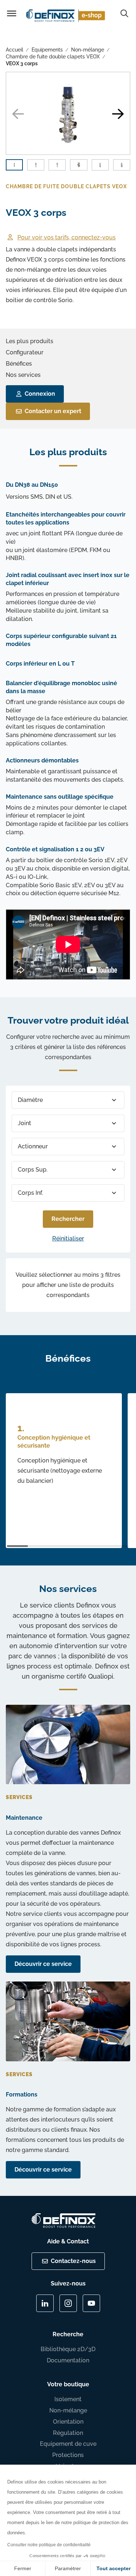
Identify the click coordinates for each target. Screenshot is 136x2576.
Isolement (68, 2399)
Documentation (68, 2360)
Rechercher (68, 1219)
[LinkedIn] (45, 2303)
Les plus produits (30, 341)
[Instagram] (68, 2303)
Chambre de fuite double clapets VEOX (53, 57)
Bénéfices (19, 364)
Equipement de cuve (68, 2444)
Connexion (40, 394)
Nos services (23, 375)
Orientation (68, 2422)
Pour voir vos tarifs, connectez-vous (67, 237)
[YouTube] (91, 2303)
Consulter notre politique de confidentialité (49, 2545)
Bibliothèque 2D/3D (68, 2349)
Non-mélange (88, 50)
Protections (68, 2455)
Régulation (68, 2433)
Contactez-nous (73, 2261)
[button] (118, 114)
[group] (68, 113)
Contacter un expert (53, 411)
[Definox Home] (67, 15)
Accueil (15, 50)
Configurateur (25, 352)
